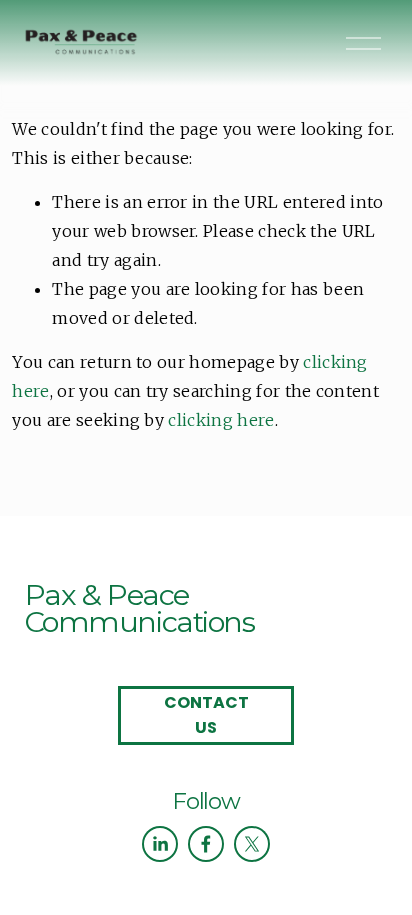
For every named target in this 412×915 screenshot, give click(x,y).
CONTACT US (206, 715)
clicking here (221, 420)
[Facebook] (206, 844)
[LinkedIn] (160, 844)
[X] (252, 844)
